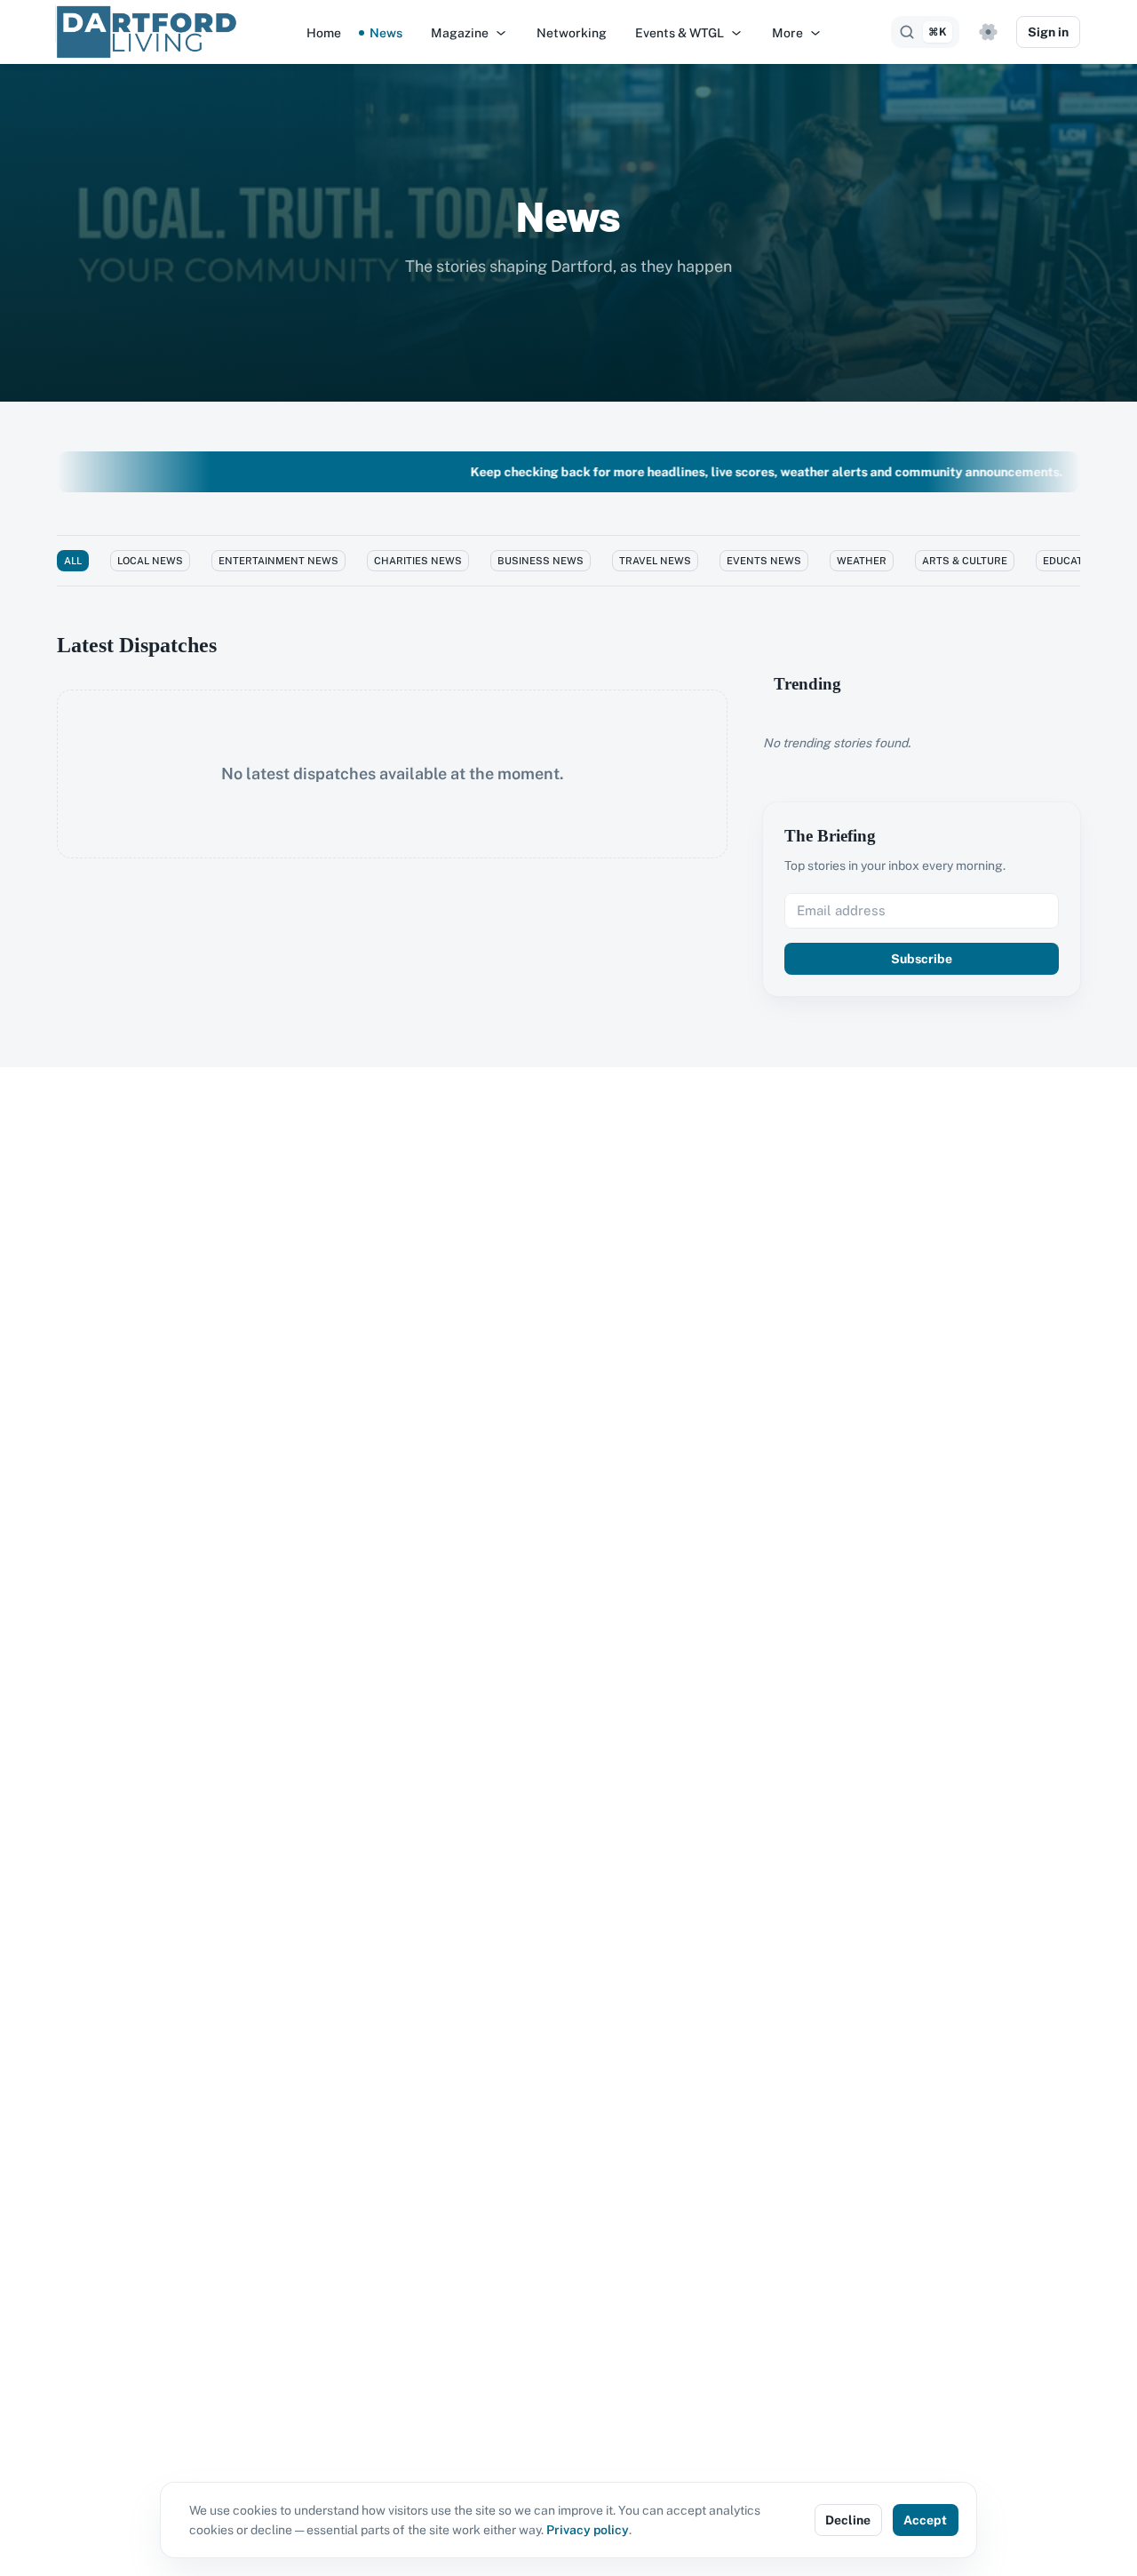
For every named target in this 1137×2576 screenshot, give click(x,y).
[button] (469, 33)
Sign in (1048, 32)
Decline (848, 2520)
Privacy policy (588, 2530)
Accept (925, 2520)
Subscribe (922, 959)
